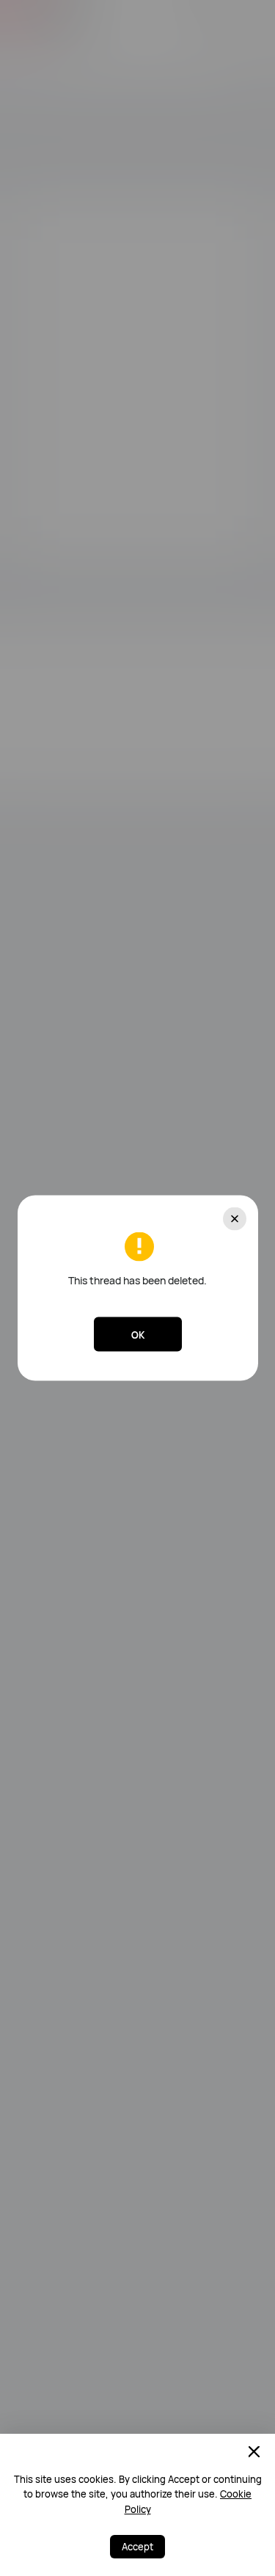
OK (138, 1334)
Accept (137, 2547)
